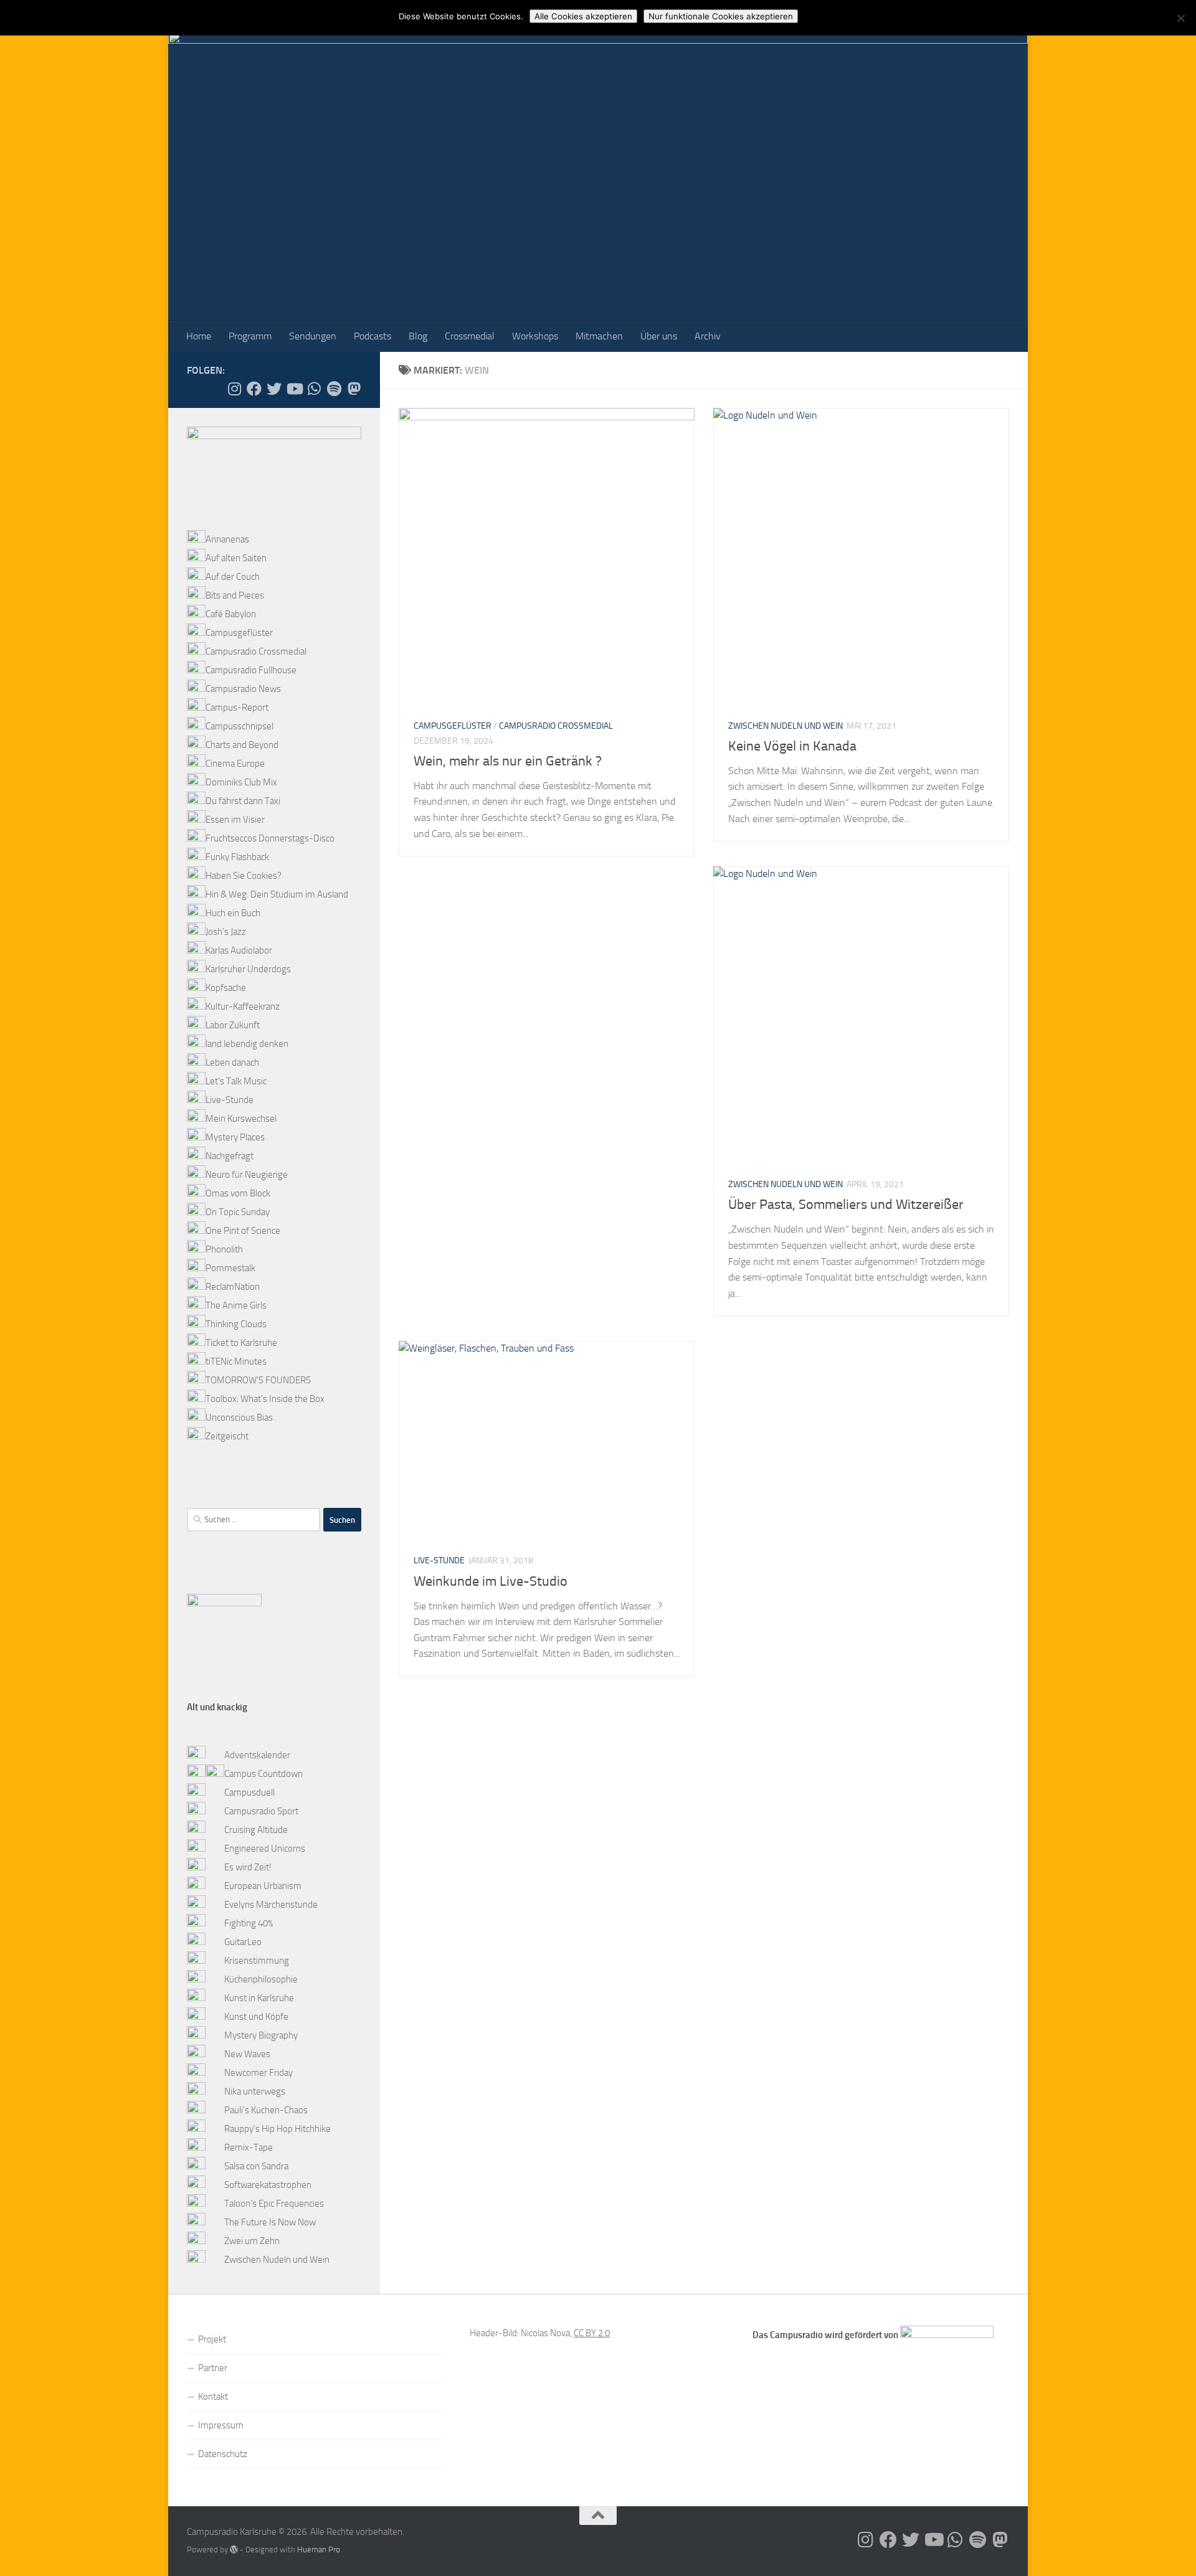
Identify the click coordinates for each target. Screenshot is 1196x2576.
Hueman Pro (319, 2550)
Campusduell (249, 1792)
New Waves (247, 2054)
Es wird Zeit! (248, 1867)
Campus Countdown (263, 1774)
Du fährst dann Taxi (243, 801)
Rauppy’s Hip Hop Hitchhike (278, 2129)
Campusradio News (243, 689)
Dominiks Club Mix (241, 782)
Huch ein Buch (233, 913)
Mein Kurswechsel (241, 1119)
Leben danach (232, 1063)
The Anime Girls (236, 1305)
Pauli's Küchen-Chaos (266, 2110)
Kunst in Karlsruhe (259, 1998)
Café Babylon (231, 614)
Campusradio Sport (261, 1811)
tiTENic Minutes (236, 1361)
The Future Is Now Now (270, 2222)
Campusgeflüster (453, 726)
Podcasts (373, 336)
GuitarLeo (243, 1942)
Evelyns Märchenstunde (271, 1905)
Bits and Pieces (235, 595)
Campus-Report (237, 708)
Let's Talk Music (236, 1081)
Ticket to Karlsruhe (241, 1343)
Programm (250, 336)
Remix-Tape (249, 2147)
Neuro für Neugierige (247, 1175)
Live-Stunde (439, 1560)
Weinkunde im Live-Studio (491, 1581)
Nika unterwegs (255, 2091)
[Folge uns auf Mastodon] (354, 389)
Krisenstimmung (257, 1961)
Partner (213, 2368)
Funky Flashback (237, 857)
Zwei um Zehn (252, 2241)
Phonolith (224, 1249)
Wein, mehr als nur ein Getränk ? (508, 761)
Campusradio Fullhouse (251, 670)
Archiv (708, 336)
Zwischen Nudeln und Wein (785, 726)
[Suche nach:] (254, 1520)
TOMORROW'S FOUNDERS (258, 1380)
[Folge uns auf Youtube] (294, 389)
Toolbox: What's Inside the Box (265, 1399)
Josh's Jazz (226, 932)
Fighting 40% (249, 1923)
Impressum (221, 2425)
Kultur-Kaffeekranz (243, 1006)
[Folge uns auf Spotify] (334, 389)
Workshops (535, 336)
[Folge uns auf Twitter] (274, 389)
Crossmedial (470, 336)
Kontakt (213, 2397)
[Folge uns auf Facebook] (254, 389)
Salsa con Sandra (256, 2166)
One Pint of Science (243, 1231)
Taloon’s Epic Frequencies (274, 2204)
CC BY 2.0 (592, 2333)
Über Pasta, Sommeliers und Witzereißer (846, 1205)
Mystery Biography (261, 2035)
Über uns (659, 336)
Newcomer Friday (259, 2073)
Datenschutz (223, 2454)
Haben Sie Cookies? (244, 876)
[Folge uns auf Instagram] (234, 389)
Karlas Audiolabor (239, 950)
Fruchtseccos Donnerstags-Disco (270, 838)
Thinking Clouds (236, 1324)
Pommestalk (230, 1268)
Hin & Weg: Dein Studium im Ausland (277, 894)
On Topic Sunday (238, 1212)
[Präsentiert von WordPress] (234, 2550)
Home (199, 336)
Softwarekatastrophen (268, 2185)
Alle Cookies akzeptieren (583, 16)
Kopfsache (226, 988)
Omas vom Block (238, 1193)
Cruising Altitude (256, 1830)
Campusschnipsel (240, 726)
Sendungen (313, 336)
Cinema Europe (235, 764)
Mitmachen (599, 336)
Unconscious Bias (239, 1418)
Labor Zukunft (233, 1025)
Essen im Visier (235, 820)
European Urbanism (263, 1886)
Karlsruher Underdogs (248, 969)
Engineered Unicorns (265, 1849)
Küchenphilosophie (261, 1979)
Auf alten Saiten (236, 558)
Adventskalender (257, 1755)
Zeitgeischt (227, 1436)
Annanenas (227, 539)
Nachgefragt (230, 1156)
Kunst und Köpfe (256, 2017)
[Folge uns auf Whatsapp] (314, 389)
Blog (418, 336)
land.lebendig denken (247, 1044)
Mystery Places (235, 1137)
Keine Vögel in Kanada (792, 746)
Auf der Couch (233, 577)
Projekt (212, 2339)
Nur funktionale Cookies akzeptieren (721, 16)
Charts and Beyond (242, 745)
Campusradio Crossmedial (556, 726)
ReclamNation (233, 1287)
